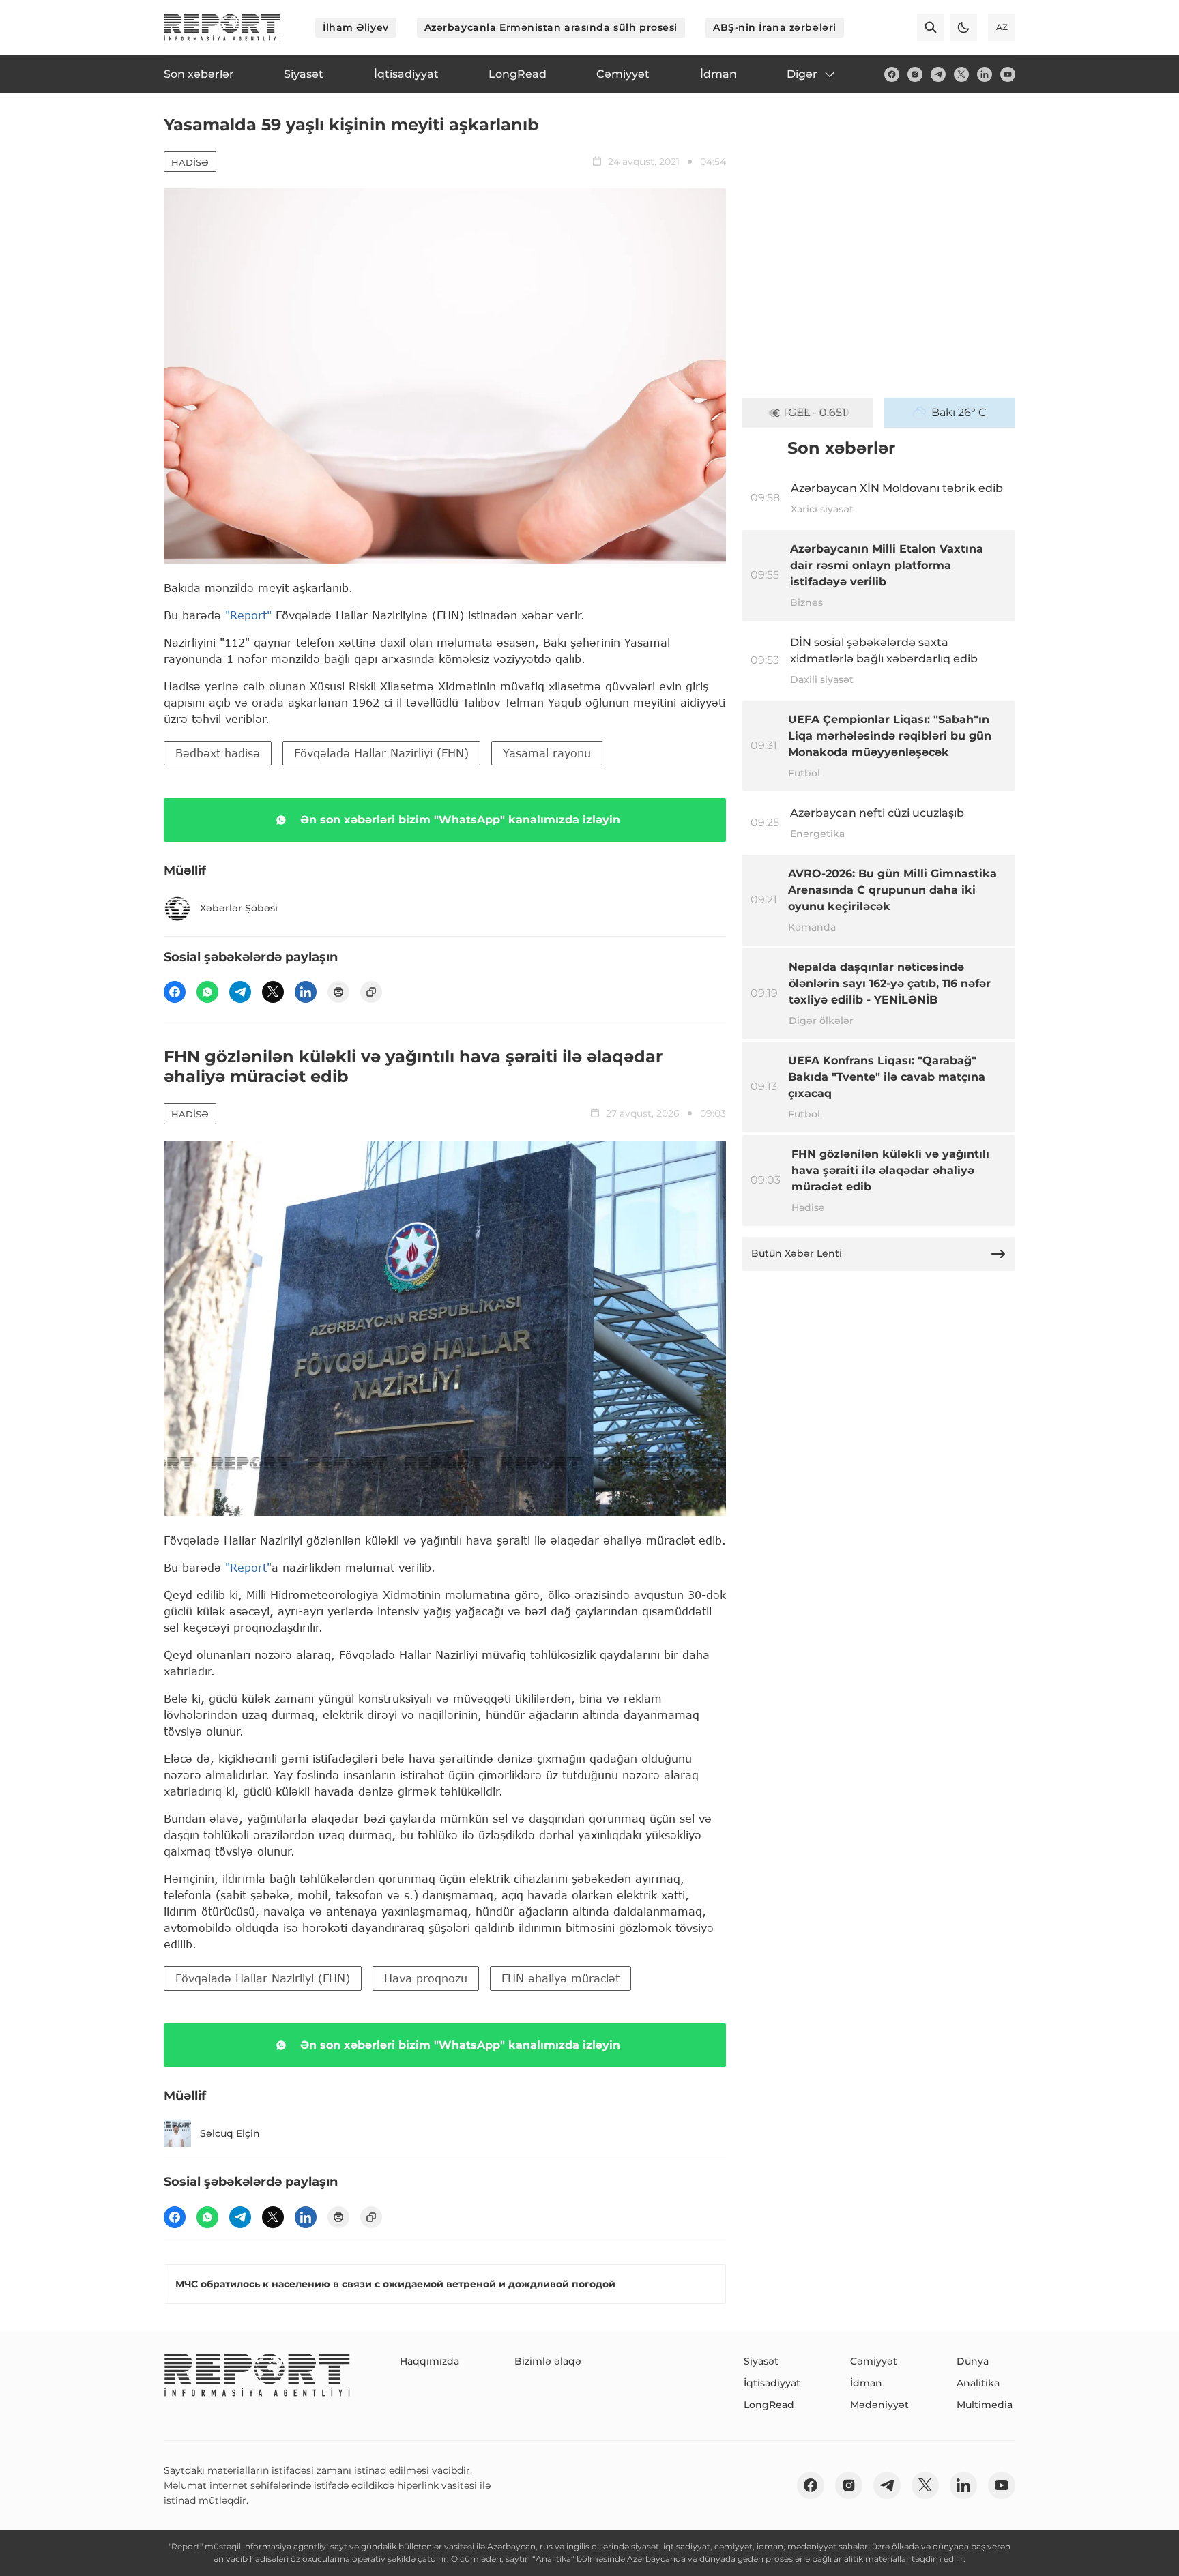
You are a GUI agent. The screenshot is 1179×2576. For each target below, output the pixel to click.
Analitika (978, 2383)
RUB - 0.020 (817, 412)
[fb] (892, 74)
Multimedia (985, 2405)
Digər (802, 74)
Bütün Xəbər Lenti (797, 1253)
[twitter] (961, 74)
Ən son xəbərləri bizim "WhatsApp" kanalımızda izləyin (460, 820)
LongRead (769, 2405)
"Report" (248, 615)
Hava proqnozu (426, 1978)
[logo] (222, 27)
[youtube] (1008, 74)
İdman (866, 2383)
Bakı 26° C (959, 412)
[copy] (371, 992)
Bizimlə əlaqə (548, 2361)
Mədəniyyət (879, 2405)
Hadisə (190, 162)
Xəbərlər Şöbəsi (239, 908)
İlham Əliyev (356, 27)
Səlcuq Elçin (230, 2133)
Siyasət (761, 2361)
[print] (338, 992)
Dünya (973, 2361)
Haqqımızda (430, 2361)
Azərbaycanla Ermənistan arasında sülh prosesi (551, 27)
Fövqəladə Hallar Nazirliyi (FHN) (381, 753)
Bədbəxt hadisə (218, 753)
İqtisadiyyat (772, 2383)
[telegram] (938, 74)
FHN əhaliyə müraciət (561, 1978)
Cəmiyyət (874, 2361)
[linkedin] (985, 74)
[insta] (915, 74)
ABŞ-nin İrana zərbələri (775, 27)
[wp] (207, 992)
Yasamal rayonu (547, 753)
